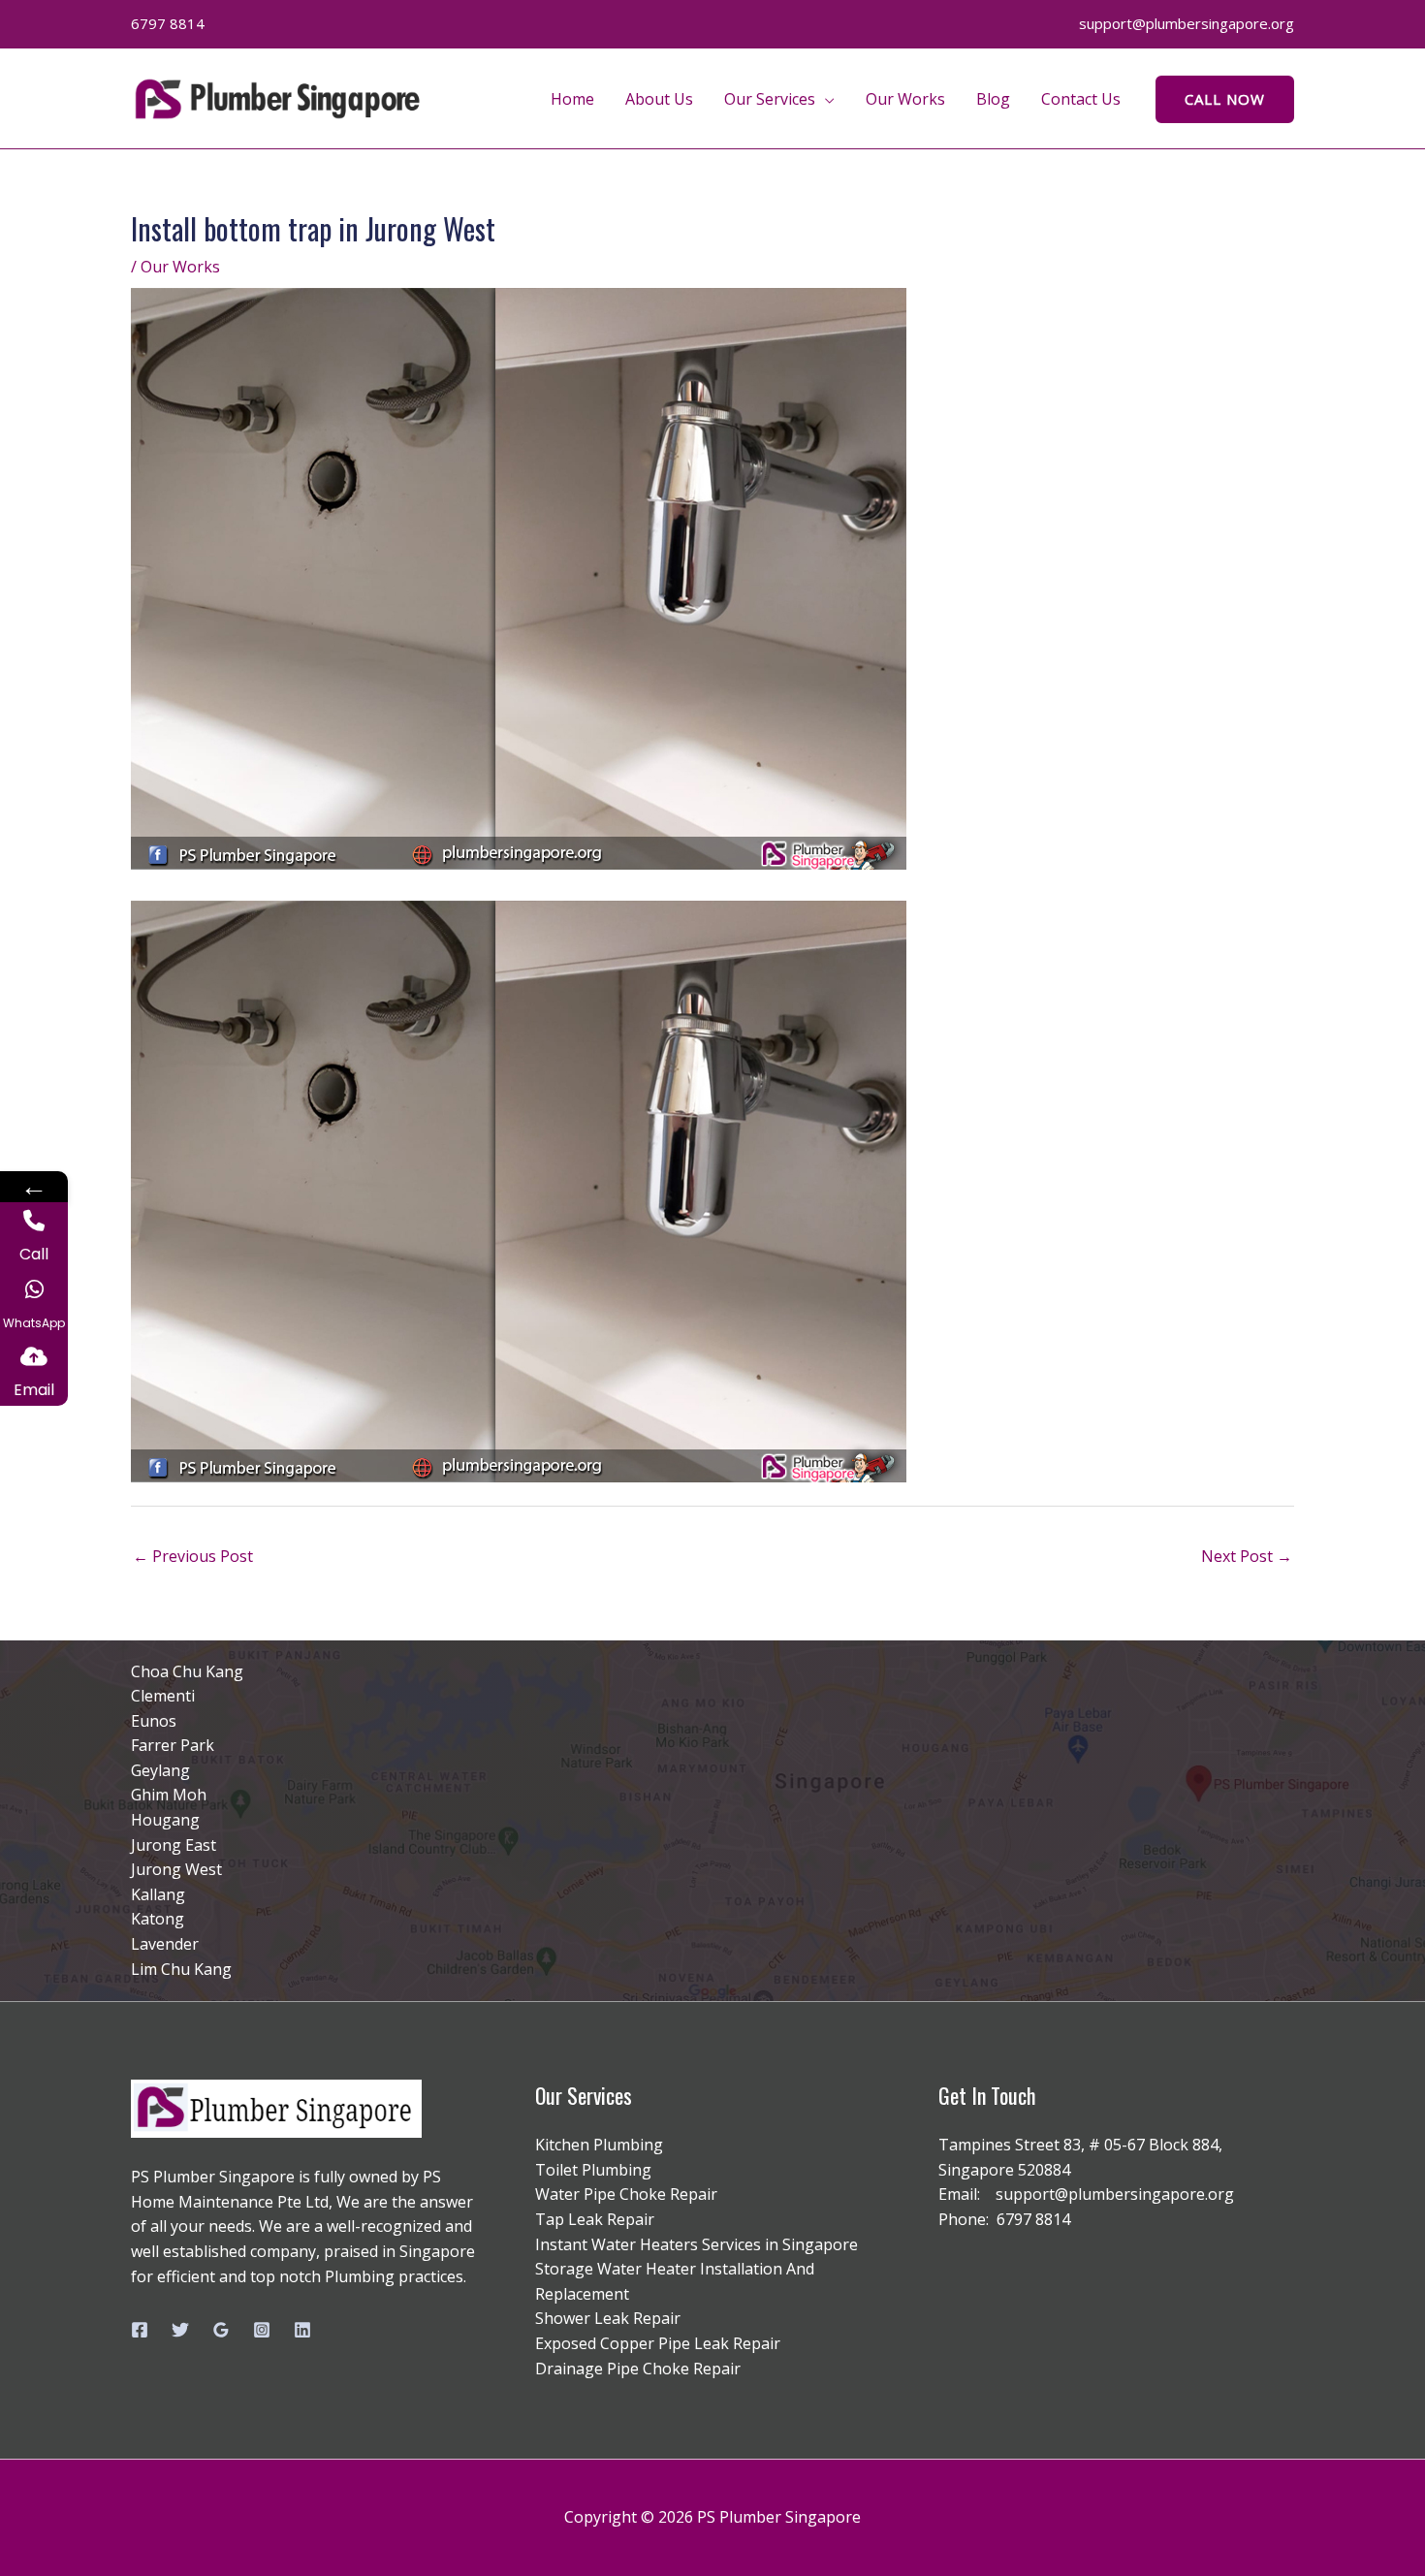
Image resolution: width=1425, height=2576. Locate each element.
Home (572, 99)
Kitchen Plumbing (599, 2145)
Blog (993, 99)
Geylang (160, 1770)
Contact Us (1081, 99)
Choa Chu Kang (187, 1671)
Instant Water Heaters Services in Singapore (697, 2244)
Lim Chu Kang (181, 1969)
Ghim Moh (169, 1795)
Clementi (163, 1696)
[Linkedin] (302, 2330)
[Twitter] (180, 2330)
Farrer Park (173, 1745)
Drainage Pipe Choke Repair (638, 2369)
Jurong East (174, 1845)
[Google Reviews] (221, 2330)
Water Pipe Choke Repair (626, 2194)
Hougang (165, 1820)
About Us (659, 99)
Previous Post (193, 1556)
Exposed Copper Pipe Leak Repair (658, 2343)
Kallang (158, 1894)
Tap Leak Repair (595, 2219)
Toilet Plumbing (593, 2170)
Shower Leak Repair (608, 2318)
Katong (158, 1919)
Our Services (770, 99)
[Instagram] (262, 2330)
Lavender (165, 1944)
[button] (1225, 99)
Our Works (905, 99)
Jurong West (176, 1869)
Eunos (154, 1721)
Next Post (1247, 1556)
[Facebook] (140, 2330)
